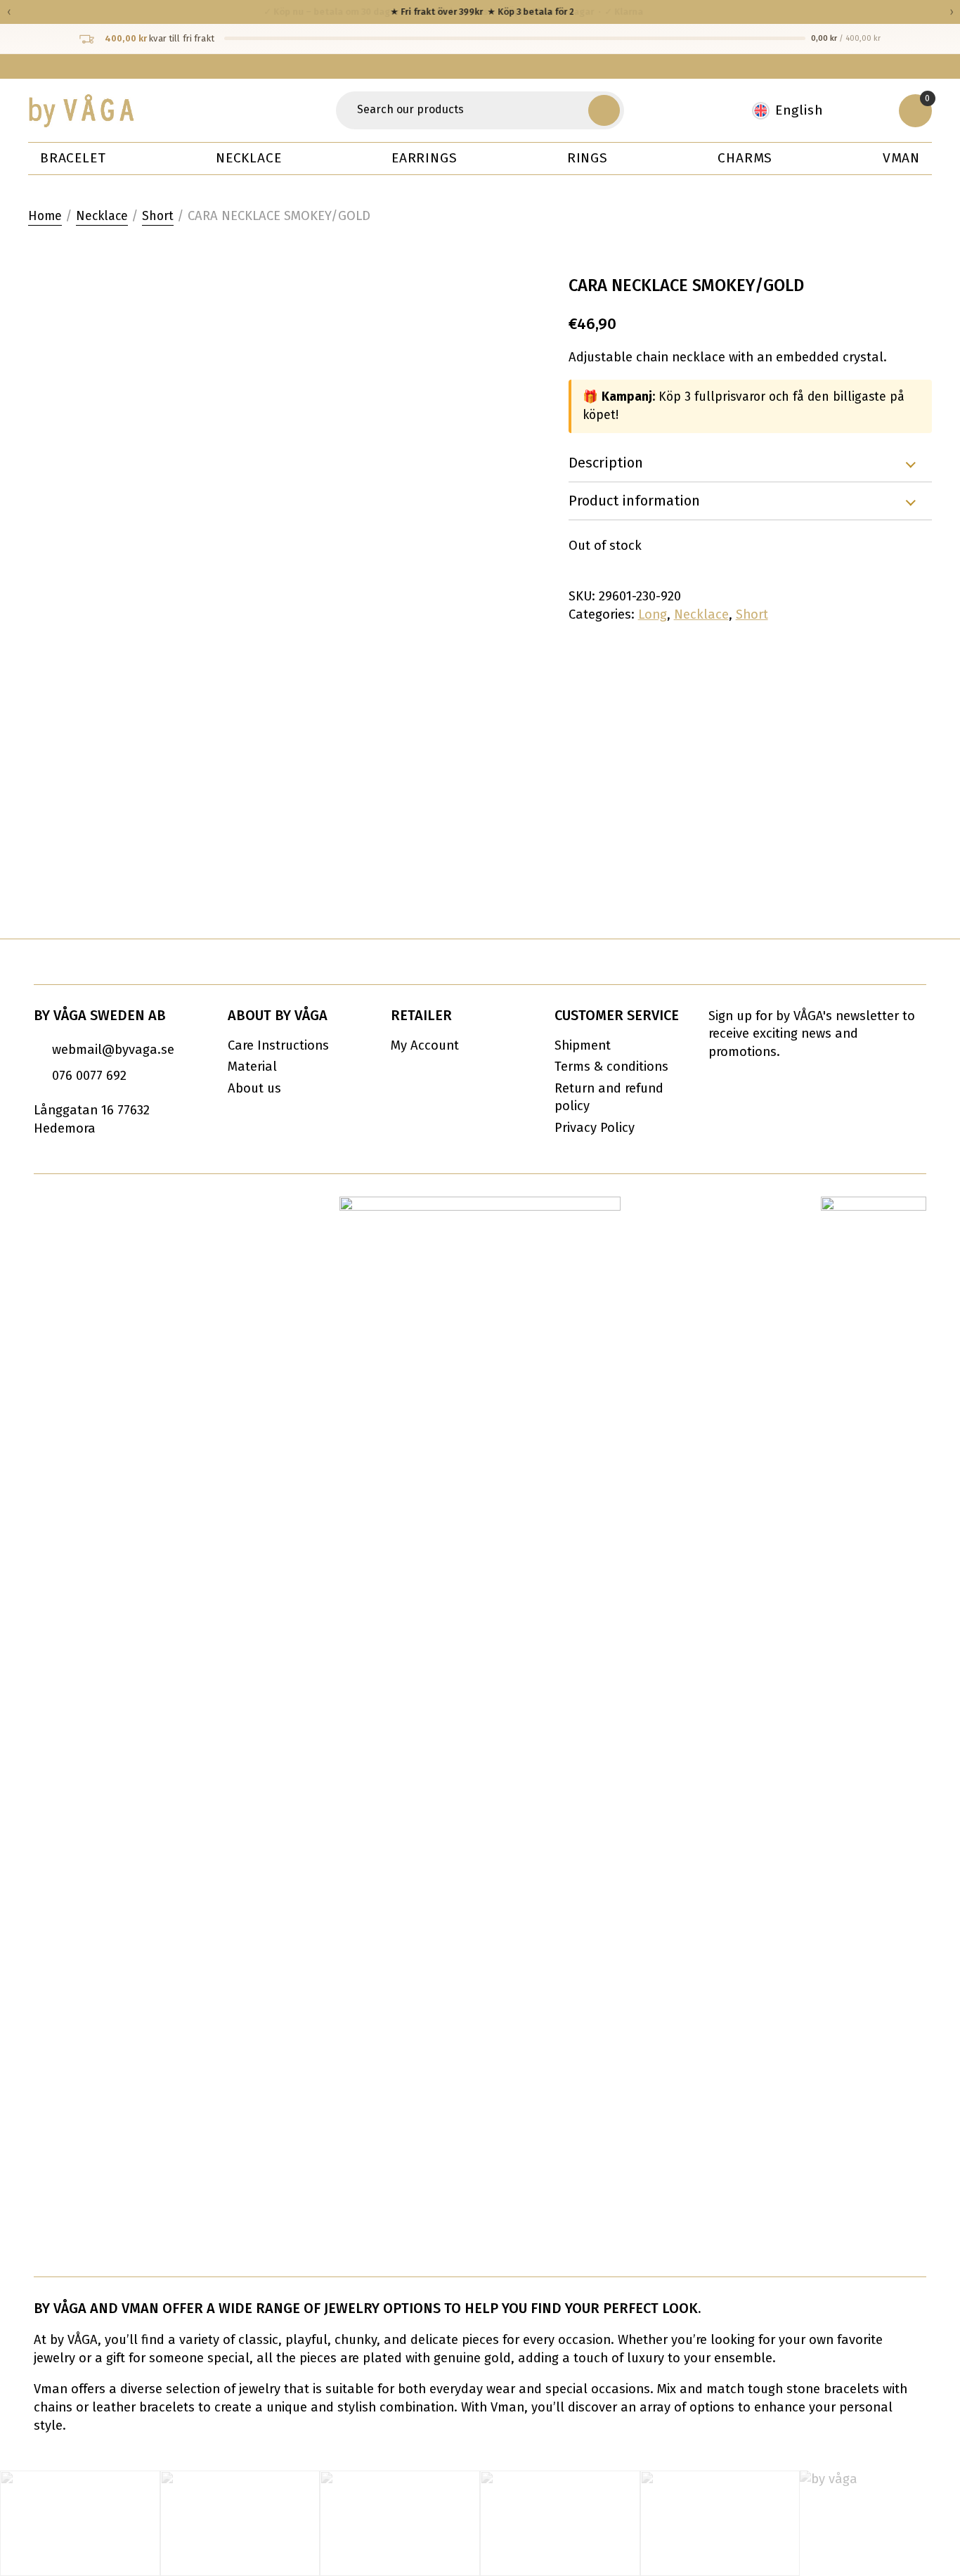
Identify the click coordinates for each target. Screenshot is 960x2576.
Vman (901, 158)
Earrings (424, 158)
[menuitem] (795, 111)
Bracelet (73, 158)
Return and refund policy (609, 1097)
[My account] (869, 110)
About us (254, 1088)
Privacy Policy (595, 1128)
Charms (745, 158)
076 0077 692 (89, 1076)
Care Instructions (278, 1045)
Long (653, 614)
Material (252, 1067)
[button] (604, 110)
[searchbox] (464, 110)
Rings (588, 158)
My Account (425, 1045)
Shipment (583, 1045)
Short (158, 216)
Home (45, 216)
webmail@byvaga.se (113, 1050)
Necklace (248, 158)
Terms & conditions (611, 1067)
